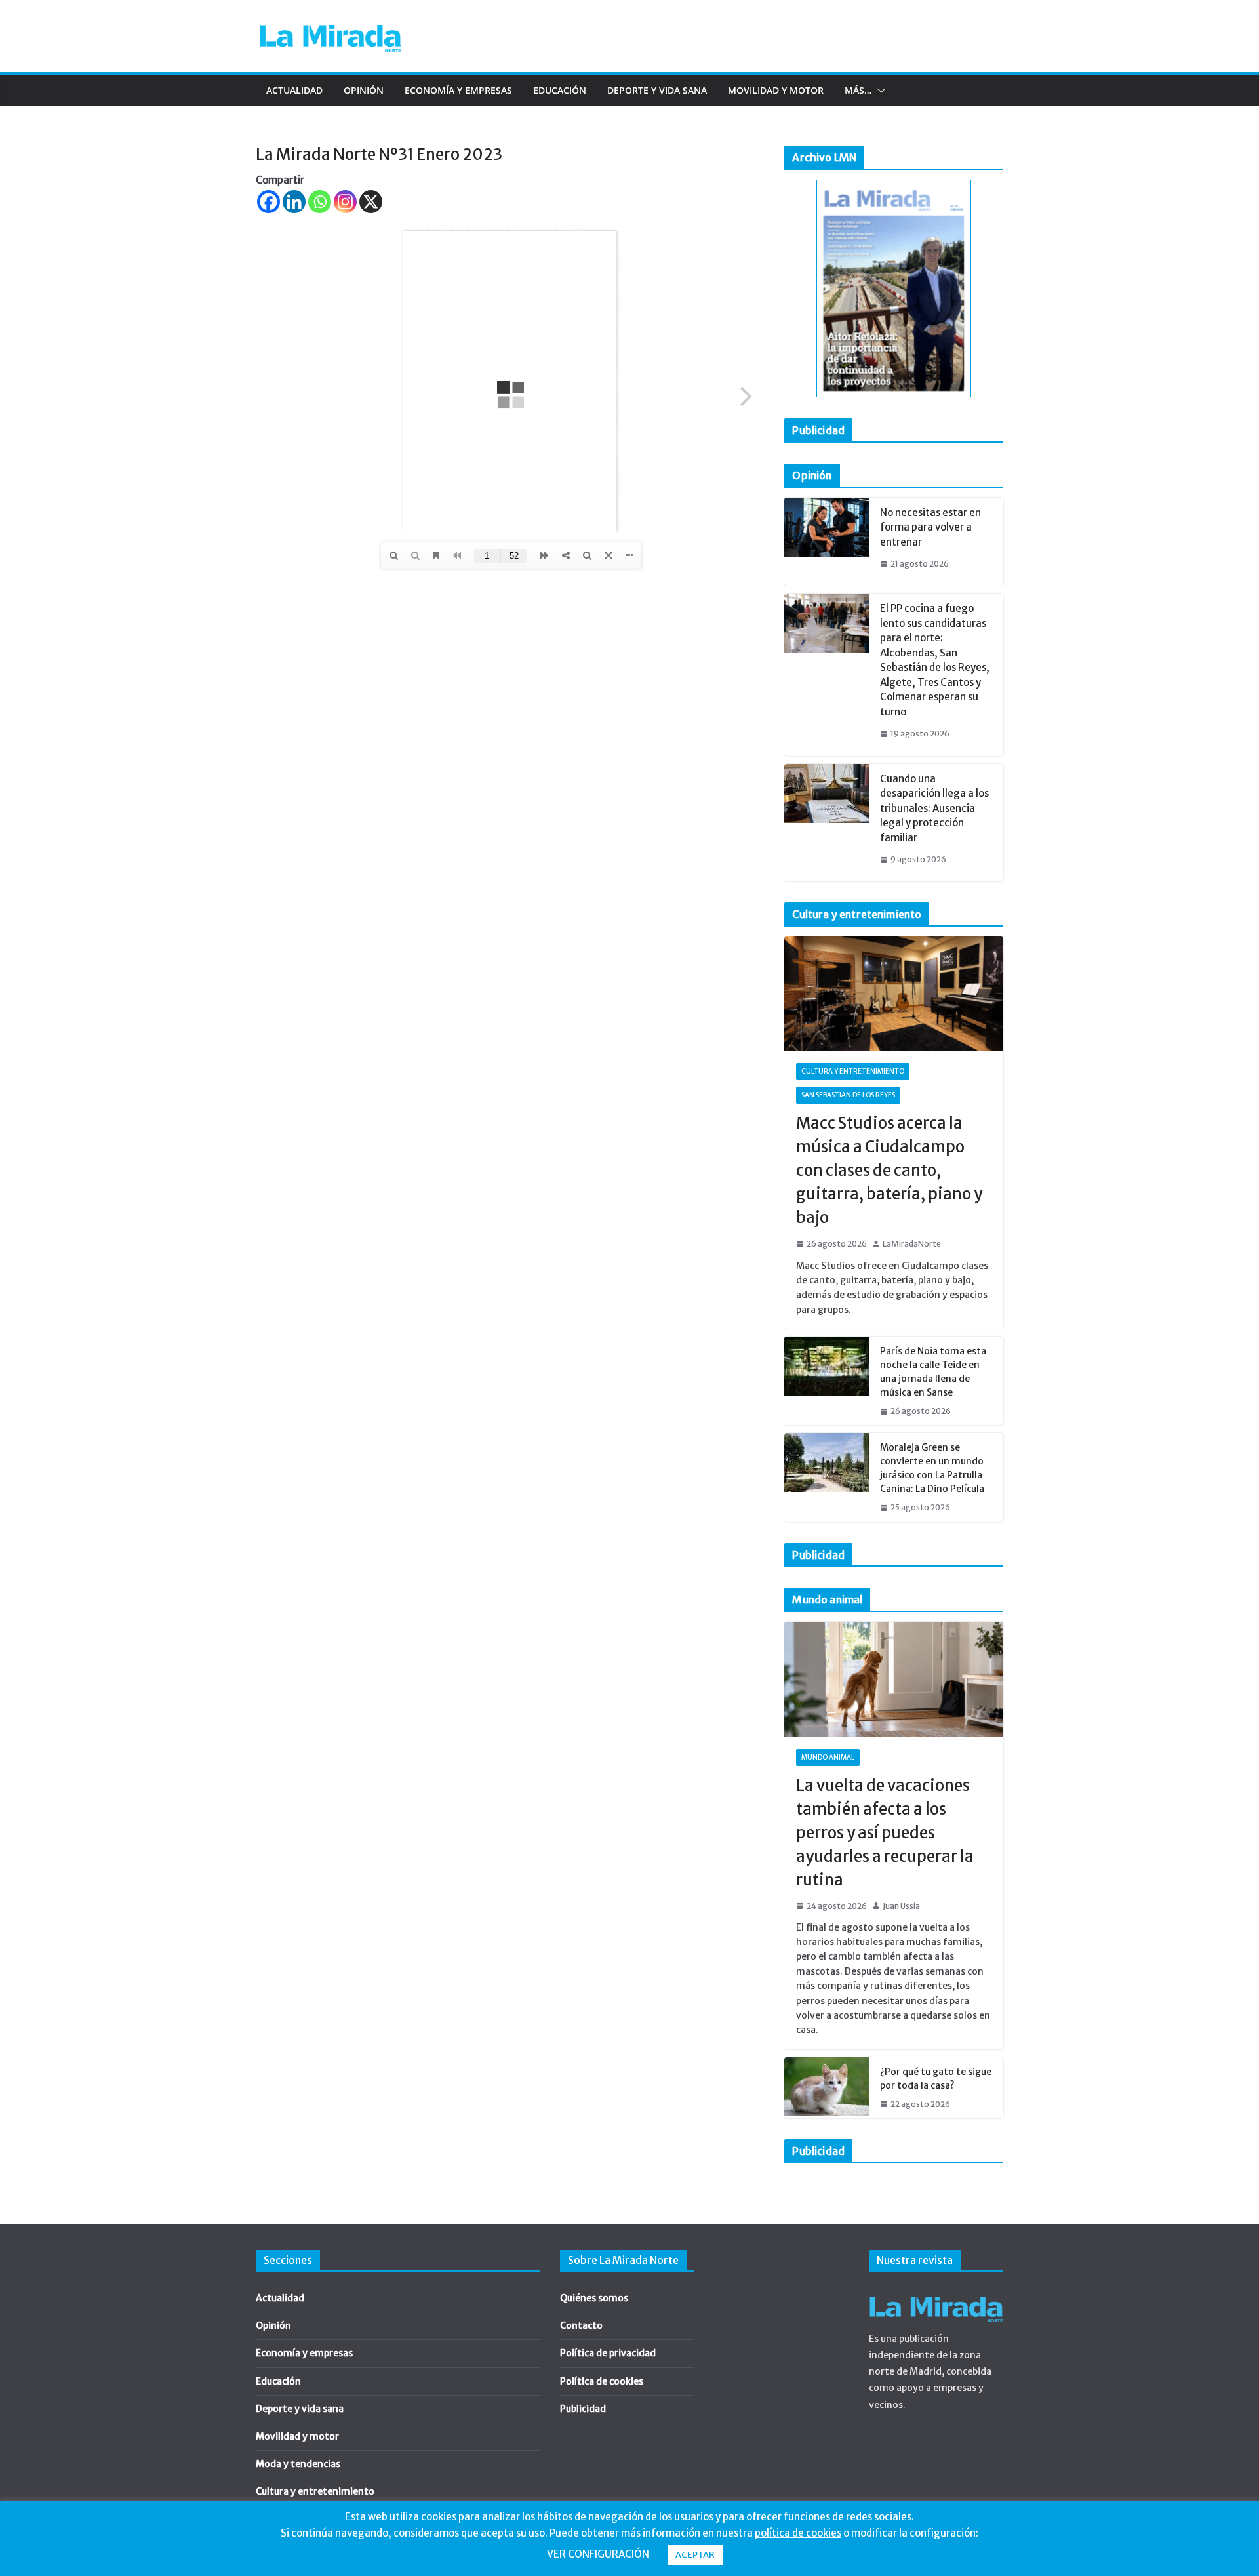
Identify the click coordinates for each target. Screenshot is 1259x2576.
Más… (858, 90)
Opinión (364, 90)
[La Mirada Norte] (936, 2293)
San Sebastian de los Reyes (848, 1095)
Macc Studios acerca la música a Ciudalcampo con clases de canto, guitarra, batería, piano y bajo (889, 1170)
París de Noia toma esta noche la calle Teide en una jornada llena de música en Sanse (933, 1372)
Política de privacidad (608, 2353)
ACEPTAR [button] (695, 2555)
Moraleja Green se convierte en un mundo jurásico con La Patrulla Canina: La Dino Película (932, 1468)
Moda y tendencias (298, 2464)
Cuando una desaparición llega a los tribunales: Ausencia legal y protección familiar (934, 808)
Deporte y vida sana (657, 90)
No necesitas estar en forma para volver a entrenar (930, 527)
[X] (371, 202)
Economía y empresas (458, 90)
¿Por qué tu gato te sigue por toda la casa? (936, 2079)
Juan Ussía (901, 1906)
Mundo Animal (828, 1757)
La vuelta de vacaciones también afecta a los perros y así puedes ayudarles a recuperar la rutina (885, 1833)
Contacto (581, 2325)
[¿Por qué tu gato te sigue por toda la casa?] (827, 2088)
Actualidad (294, 90)
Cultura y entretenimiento (853, 1071)
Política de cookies (602, 2381)
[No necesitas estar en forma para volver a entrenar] (827, 542)
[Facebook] (269, 202)
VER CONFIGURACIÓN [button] (598, 2554)
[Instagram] (345, 202)
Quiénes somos (594, 2298)
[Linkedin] (294, 202)
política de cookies (798, 2533)
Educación (560, 90)
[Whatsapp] (320, 202)
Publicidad (583, 2409)
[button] (879, 91)
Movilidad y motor (776, 90)
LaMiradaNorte (912, 1244)
